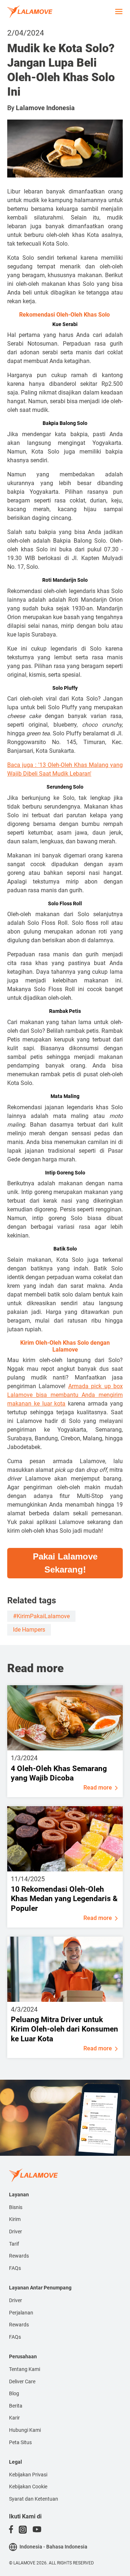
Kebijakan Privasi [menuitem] (28, 2475)
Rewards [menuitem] (19, 2256)
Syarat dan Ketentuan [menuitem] (34, 2499)
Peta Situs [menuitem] (20, 2442)
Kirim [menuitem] (15, 2219)
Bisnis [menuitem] (16, 2207)
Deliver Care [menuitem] (22, 2381)
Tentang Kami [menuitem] (25, 2369)
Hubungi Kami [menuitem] (25, 2430)
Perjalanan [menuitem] (21, 2313)
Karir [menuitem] (14, 2418)
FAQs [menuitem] (15, 2268)
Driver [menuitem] (16, 2231)
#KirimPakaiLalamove (41, 1616)
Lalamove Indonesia (45, 108)
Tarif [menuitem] (14, 2244)
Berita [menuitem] (16, 2406)
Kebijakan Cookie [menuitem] (28, 2487)
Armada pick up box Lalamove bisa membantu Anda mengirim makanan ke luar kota (65, 1395)
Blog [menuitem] (14, 2393)
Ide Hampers (29, 1630)
